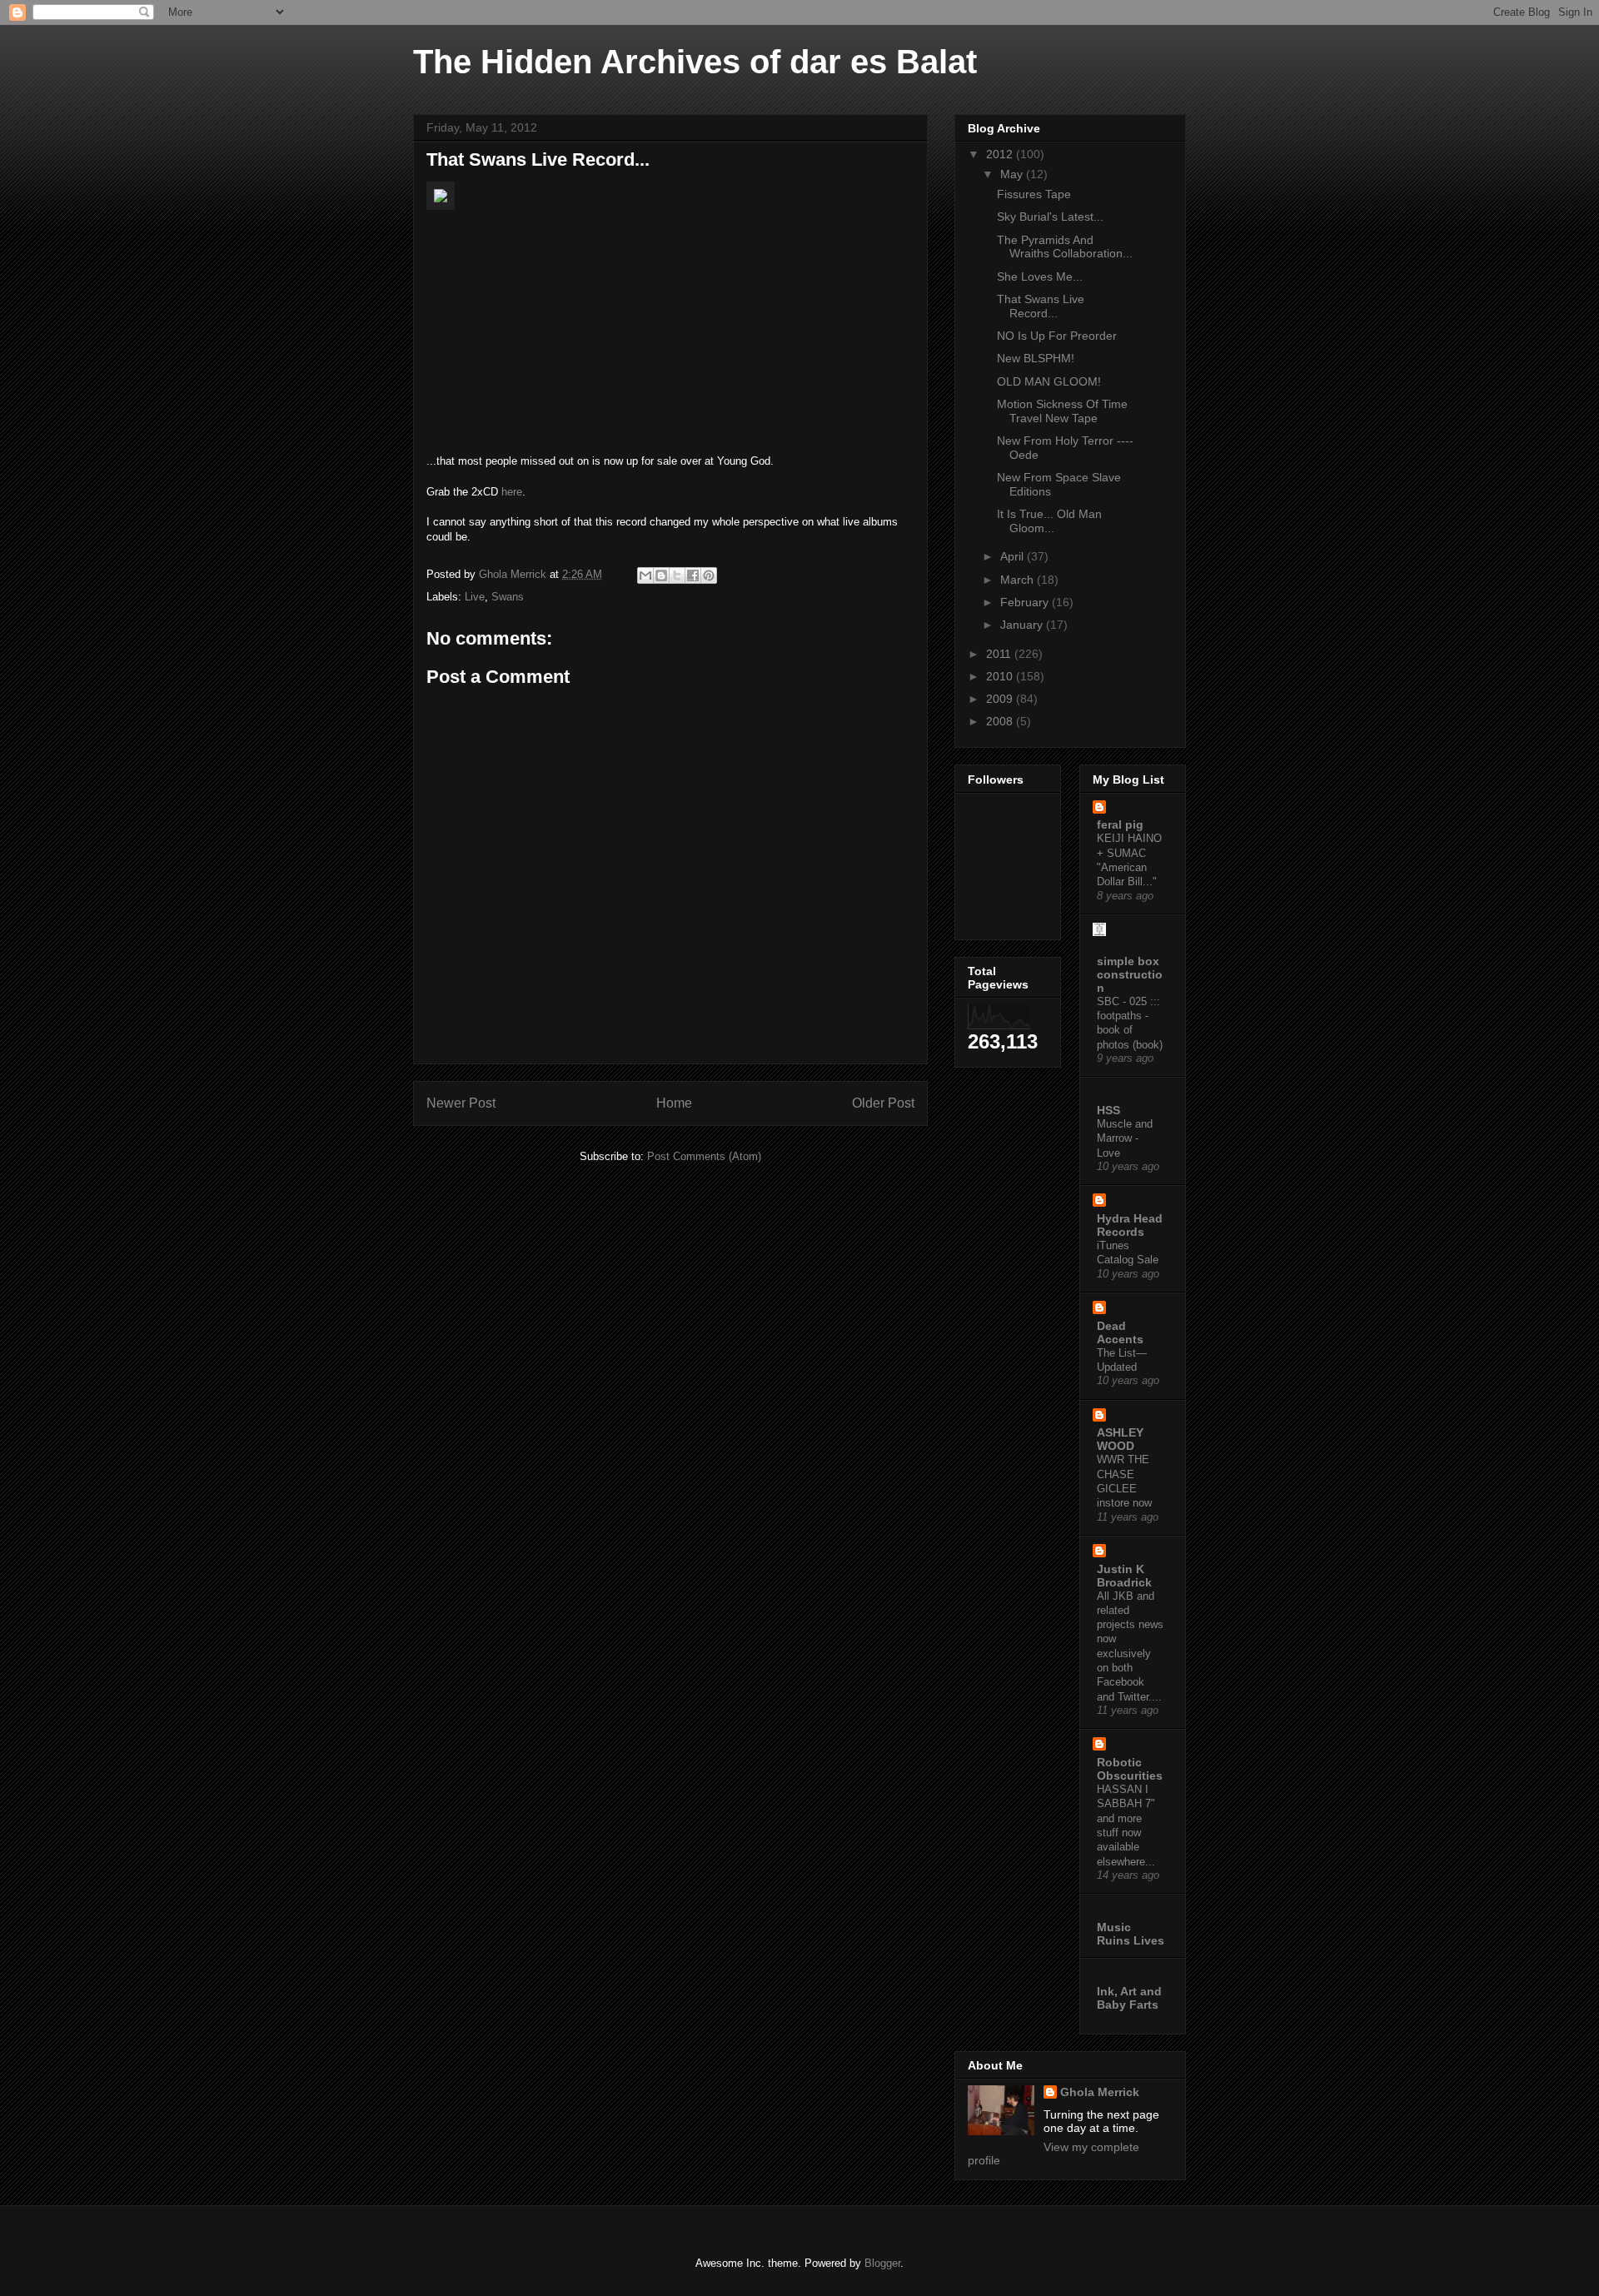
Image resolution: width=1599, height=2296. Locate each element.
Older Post (883, 1103)
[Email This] (645, 575)
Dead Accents (1120, 1332)
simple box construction (1130, 974)
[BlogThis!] (661, 575)
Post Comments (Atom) (704, 1156)
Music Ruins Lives (1131, 1934)
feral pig (1120, 824)
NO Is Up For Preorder (1057, 336)
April (1014, 556)
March (1019, 580)
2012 (1001, 154)
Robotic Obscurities (1130, 1769)
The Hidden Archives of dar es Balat (695, 62)
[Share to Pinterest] (709, 575)
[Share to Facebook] (693, 575)
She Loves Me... (1040, 276)
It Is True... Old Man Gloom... (1049, 521)
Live (475, 597)
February (1026, 602)
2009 (1001, 699)
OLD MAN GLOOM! (1049, 381)
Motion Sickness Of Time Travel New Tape (1062, 411)
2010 (1001, 676)
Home (674, 1103)
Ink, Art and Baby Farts (1129, 1998)
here (512, 492)
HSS (1108, 1110)
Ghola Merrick (1100, 2092)
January (1023, 625)
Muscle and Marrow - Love (1125, 1138)
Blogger (882, 2263)
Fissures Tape (1034, 194)
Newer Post (461, 1103)
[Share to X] (677, 575)
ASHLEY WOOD (1120, 1439)
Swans (508, 597)
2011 (1000, 654)
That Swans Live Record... (1041, 306)
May (1013, 174)
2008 (1001, 721)
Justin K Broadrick (1124, 1576)
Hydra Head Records (1130, 1225)
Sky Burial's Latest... (1050, 217)
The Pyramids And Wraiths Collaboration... (1065, 247)
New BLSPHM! (1036, 358)
